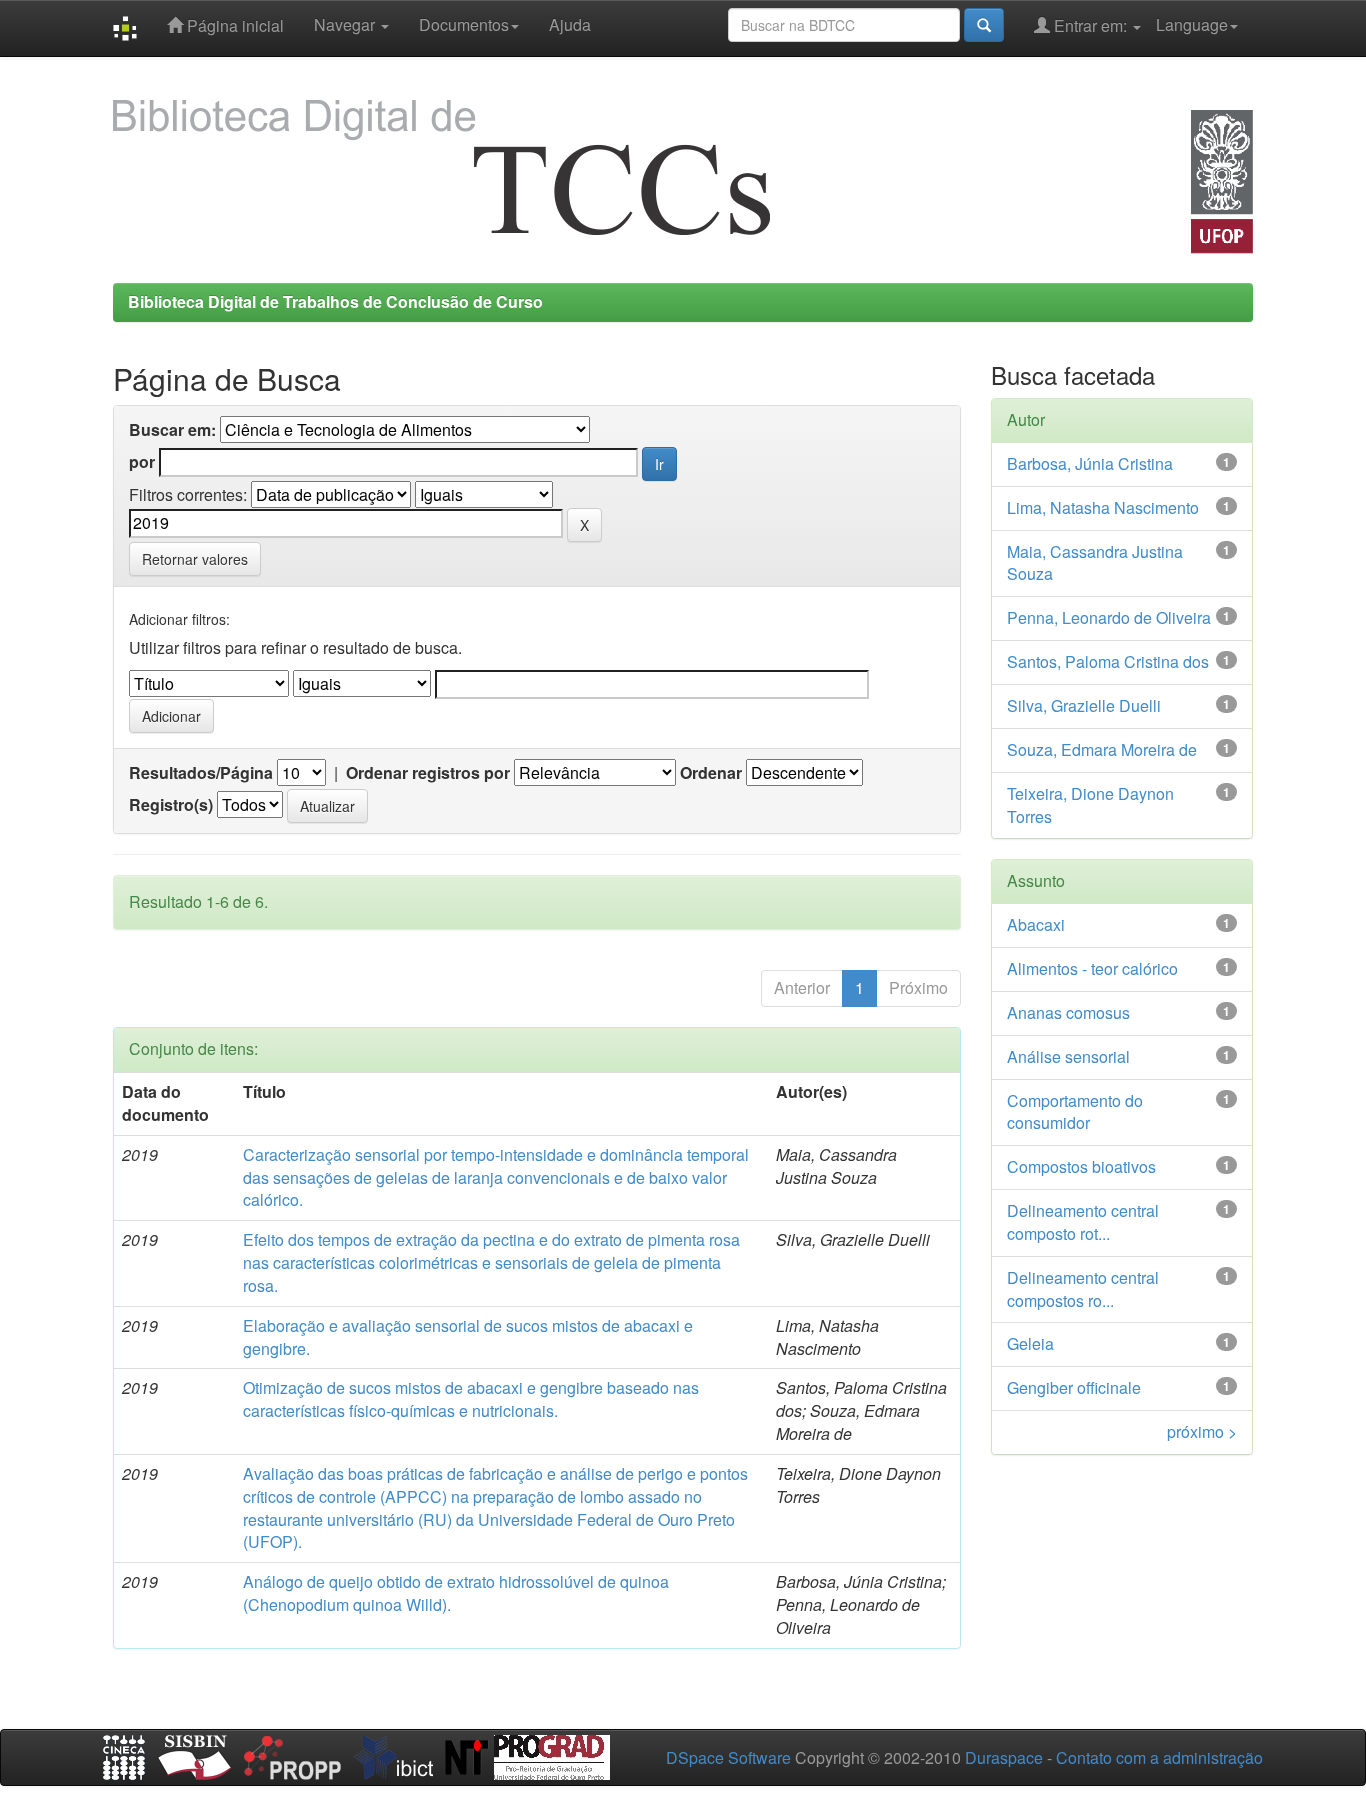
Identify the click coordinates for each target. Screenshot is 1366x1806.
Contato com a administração (1159, 1757)
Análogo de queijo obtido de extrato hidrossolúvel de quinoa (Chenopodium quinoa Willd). (456, 1593)
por (142, 462)
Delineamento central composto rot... (1083, 1222)
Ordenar (711, 773)
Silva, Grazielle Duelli (1084, 705)
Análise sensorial (1068, 1056)
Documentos (464, 24)
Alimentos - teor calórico (1092, 968)
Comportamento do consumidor (1075, 1112)
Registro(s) (171, 805)
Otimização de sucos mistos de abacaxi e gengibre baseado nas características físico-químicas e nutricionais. (471, 1399)
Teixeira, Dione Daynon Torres (1090, 805)
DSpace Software (728, 1757)
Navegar (346, 24)
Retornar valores (195, 559)
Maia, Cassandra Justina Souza (1095, 563)
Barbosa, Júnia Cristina (1090, 463)
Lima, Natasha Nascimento (1103, 507)
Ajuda (570, 24)
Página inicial (233, 25)
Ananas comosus (1068, 1012)
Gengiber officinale (1074, 1387)
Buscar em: (172, 430)
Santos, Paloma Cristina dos (1108, 661)
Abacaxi (1036, 924)
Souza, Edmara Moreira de (1102, 749)
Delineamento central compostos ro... (1083, 1289)
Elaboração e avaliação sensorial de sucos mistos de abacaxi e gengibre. (468, 1337)
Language (1192, 24)
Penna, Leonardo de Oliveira (1109, 617)
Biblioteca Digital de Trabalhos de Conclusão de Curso (335, 301)
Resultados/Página (201, 773)
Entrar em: (1090, 25)
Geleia (1030, 1343)
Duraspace (1004, 1757)
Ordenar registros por (428, 773)
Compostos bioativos (1081, 1166)
